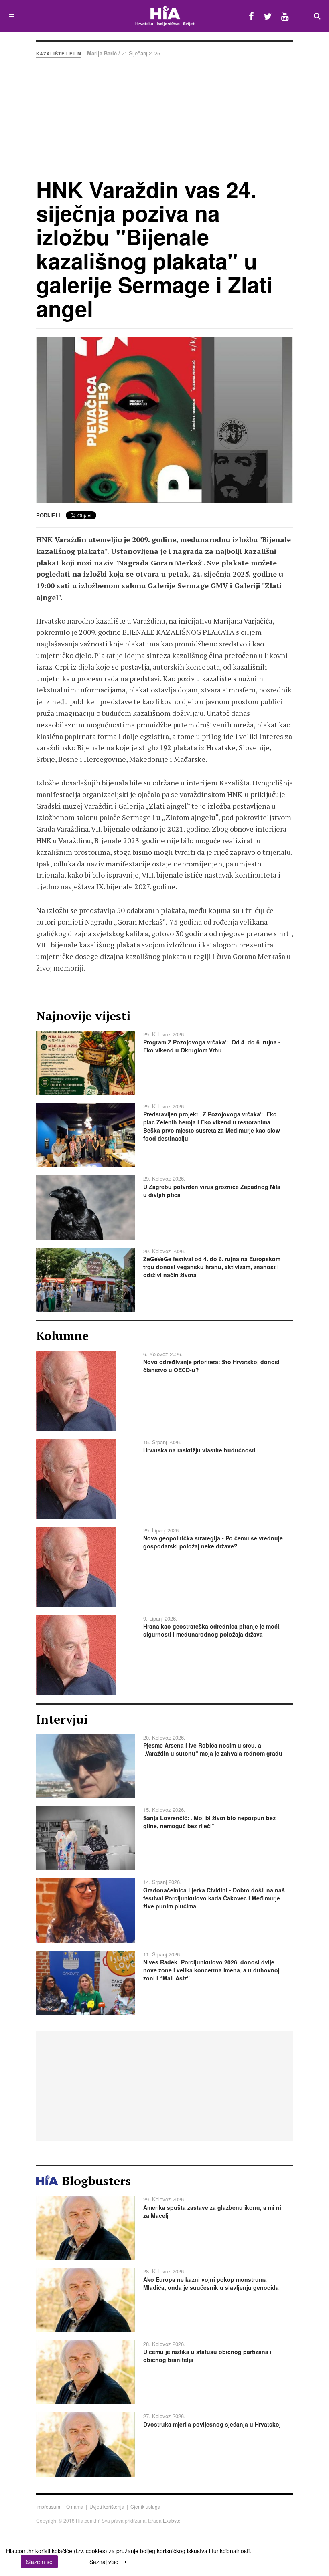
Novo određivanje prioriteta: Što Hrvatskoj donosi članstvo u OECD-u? (211, 1366)
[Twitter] (268, 16)
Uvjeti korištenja (107, 2506)
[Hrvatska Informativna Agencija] (165, 16)
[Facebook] (251, 16)
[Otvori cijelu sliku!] (164, 420)
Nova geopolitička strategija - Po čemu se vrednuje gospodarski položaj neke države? (213, 1542)
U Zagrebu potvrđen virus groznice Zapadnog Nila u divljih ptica (212, 1191)
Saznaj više (104, 2562)
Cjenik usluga (145, 2506)
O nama (75, 2506)
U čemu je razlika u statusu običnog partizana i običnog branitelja (207, 2356)
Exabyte (172, 2520)
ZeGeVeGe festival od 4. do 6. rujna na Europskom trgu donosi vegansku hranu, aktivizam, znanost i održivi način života (212, 1267)
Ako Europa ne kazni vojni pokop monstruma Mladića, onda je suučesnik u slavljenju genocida (211, 2283)
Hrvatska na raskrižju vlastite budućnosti (199, 1450)
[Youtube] (285, 16)
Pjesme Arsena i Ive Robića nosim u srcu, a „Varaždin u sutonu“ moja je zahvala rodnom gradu (213, 1749)
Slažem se (39, 2562)
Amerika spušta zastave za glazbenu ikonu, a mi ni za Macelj (212, 2211)
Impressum (48, 2506)
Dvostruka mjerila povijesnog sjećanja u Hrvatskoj (212, 2424)
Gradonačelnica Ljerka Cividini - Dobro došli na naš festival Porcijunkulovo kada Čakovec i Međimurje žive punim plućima (214, 1898)
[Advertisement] (164, 117)
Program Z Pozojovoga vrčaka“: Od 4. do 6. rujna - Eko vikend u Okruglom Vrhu (212, 1046)
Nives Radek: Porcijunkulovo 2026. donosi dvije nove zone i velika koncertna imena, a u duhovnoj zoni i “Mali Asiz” (211, 1970)
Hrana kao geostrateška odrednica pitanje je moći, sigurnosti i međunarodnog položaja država (212, 1630)
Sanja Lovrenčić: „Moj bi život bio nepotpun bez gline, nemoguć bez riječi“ (209, 1822)
